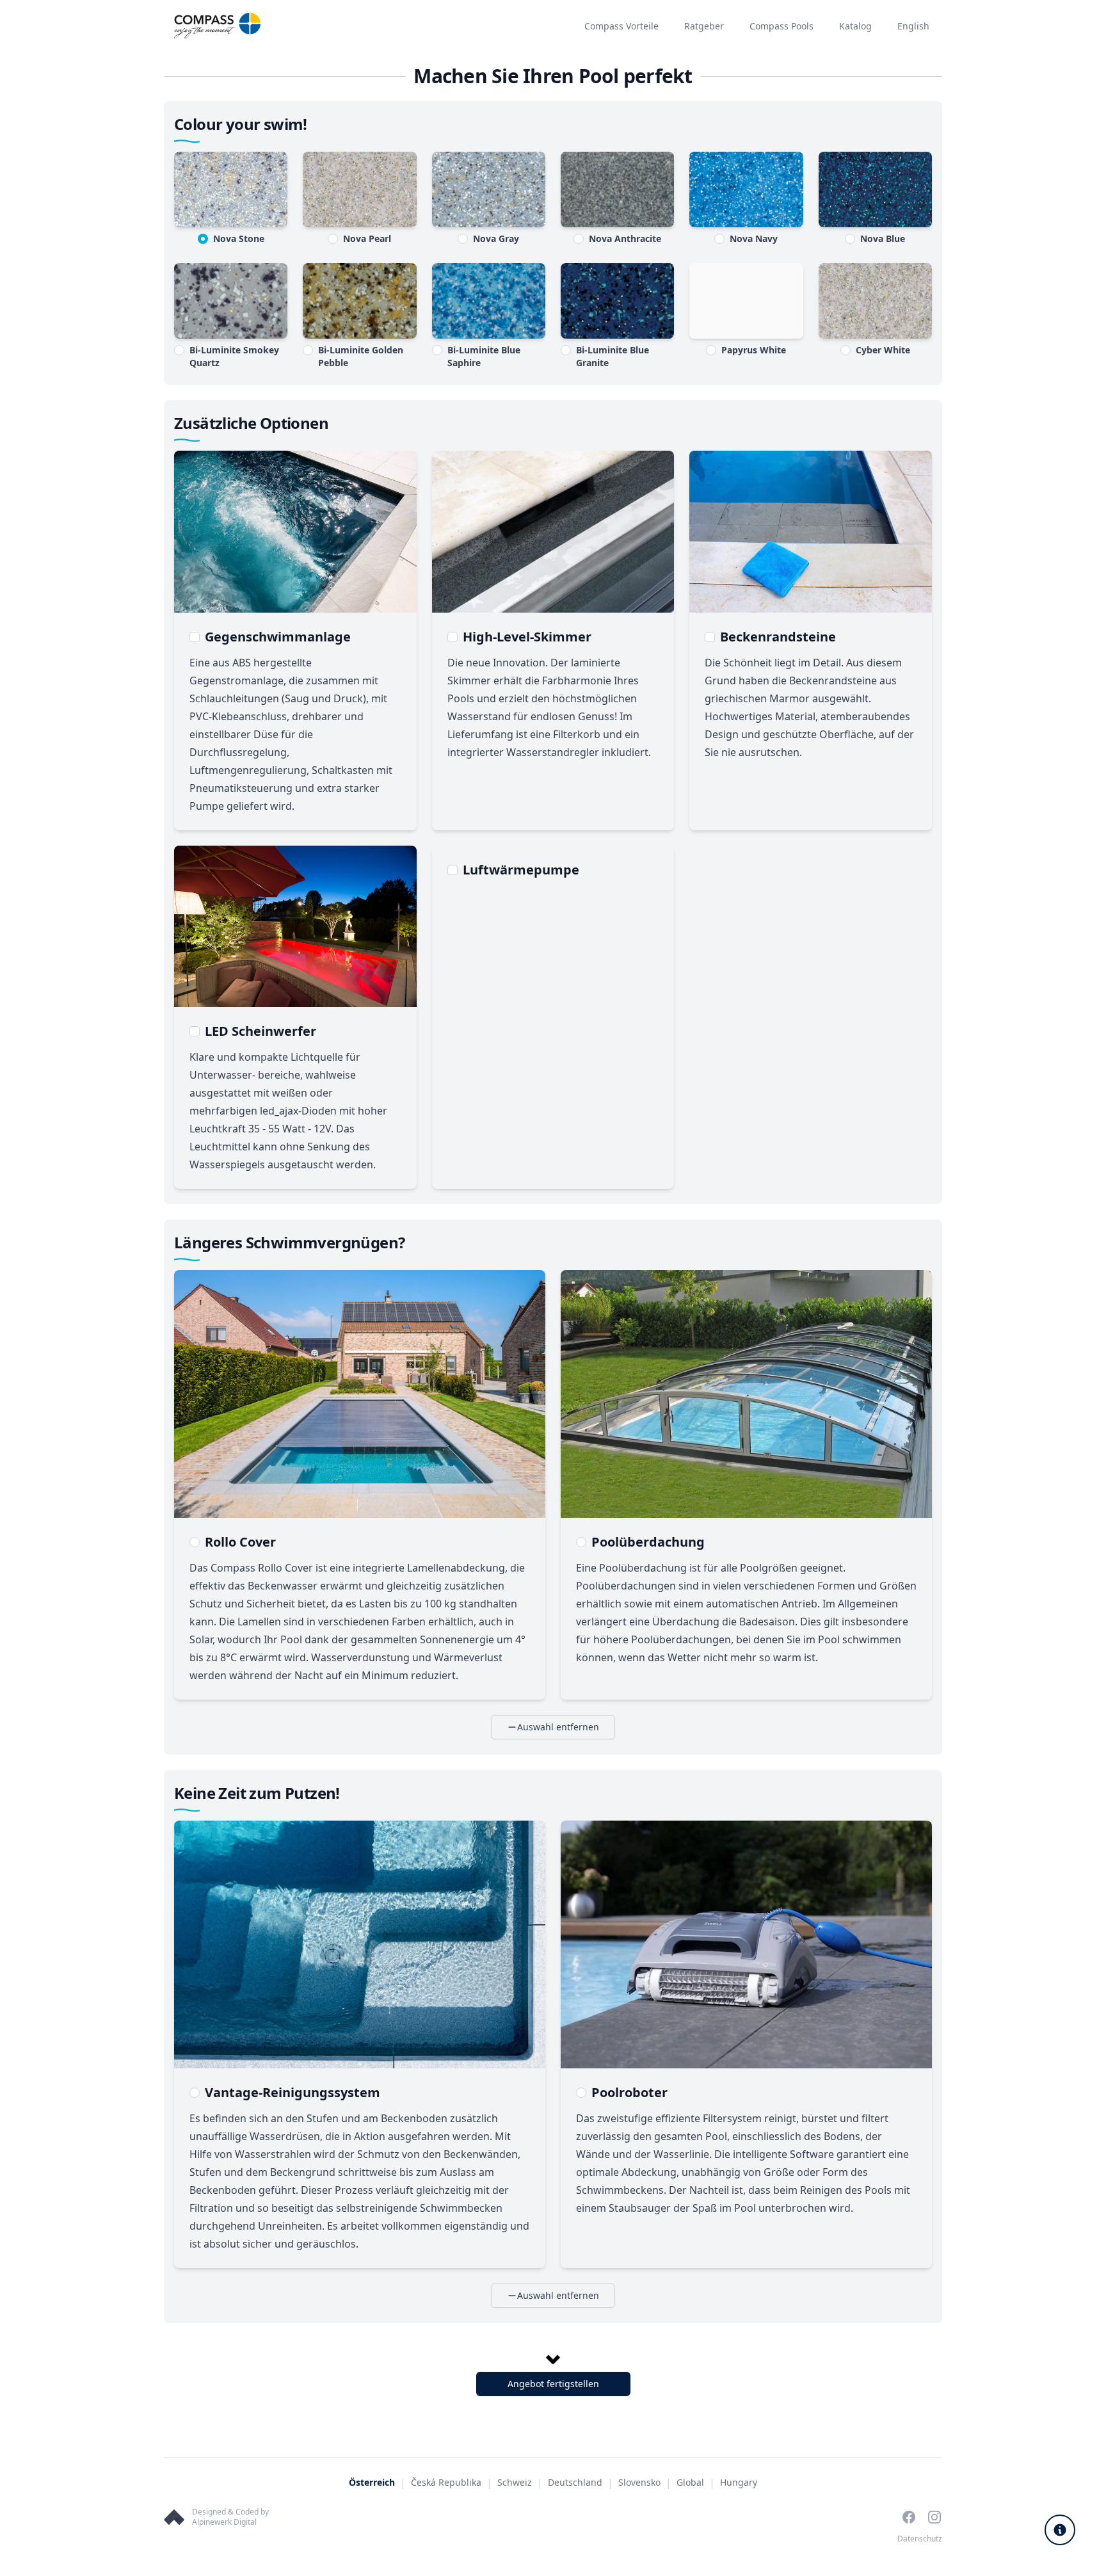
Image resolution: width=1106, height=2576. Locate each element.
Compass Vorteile (621, 26)
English (913, 26)
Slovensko (639, 2482)
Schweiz (515, 2482)
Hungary (739, 2482)
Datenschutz (920, 2539)
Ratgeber (704, 26)
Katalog (855, 26)
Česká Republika (446, 2482)
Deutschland (575, 2482)
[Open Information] (1060, 2530)
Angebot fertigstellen (553, 2384)
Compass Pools (781, 26)
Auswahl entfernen (558, 1727)
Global (690, 2482)
